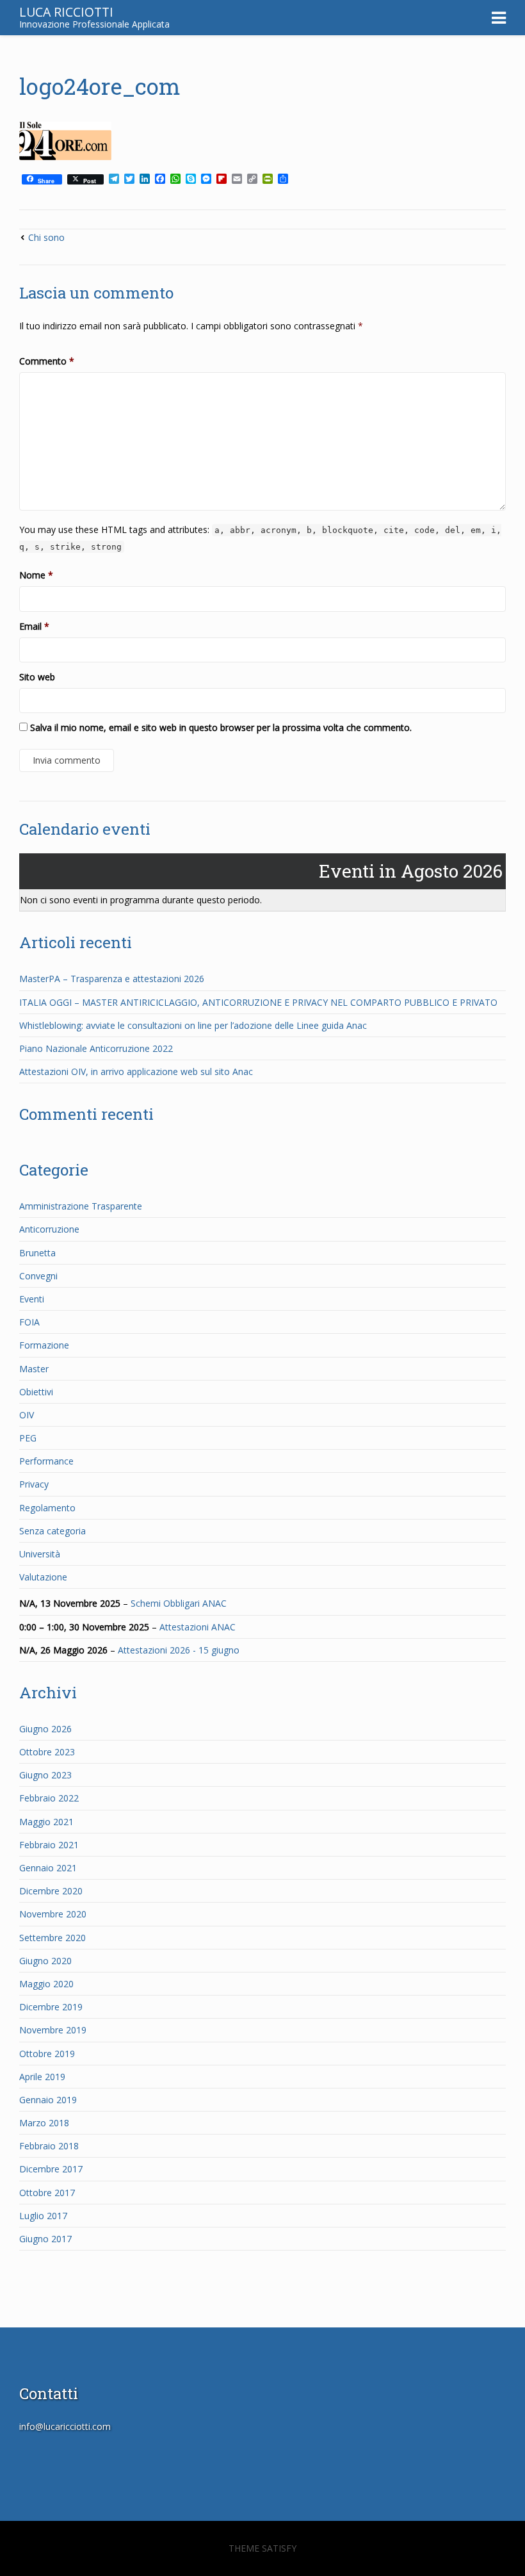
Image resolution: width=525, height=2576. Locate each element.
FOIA (29, 1322)
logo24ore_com (100, 86)
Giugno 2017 (45, 2239)
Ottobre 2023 (47, 1752)
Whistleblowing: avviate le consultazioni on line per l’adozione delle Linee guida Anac (193, 1025)
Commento (47, 361)
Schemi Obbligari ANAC (179, 1603)
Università (40, 1554)
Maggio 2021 (46, 1822)
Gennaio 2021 (48, 1868)
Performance (46, 1461)
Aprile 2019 (42, 2077)
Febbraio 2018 (49, 2146)
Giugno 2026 (45, 1729)
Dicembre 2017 (51, 2169)
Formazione (44, 1345)
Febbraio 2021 (49, 1845)
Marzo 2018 (44, 2123)
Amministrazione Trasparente (81, 1206)
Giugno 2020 (45, 1961)
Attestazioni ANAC (198, 1627)
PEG (28, 1438)
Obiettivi (36, 1392)
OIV (27, 1415)
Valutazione (43, 1577)
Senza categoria (52, 1531)
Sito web (37, 677)
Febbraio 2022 (49, 1798)
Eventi (32, 1299)
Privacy (34, 1484)
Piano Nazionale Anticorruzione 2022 (96, 1048)
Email (34, 626)
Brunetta (37, 1253)
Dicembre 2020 (51, 1891)
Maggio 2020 (46, 1984)
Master (34, 1369)
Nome (36, 575)
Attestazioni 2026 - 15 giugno (179, 1650)
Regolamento (47, 1508)
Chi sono (46, 237)
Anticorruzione (49, 1229)
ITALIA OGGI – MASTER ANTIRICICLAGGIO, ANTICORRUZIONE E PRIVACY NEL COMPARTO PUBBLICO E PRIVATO (258, 1002)
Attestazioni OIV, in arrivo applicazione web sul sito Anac (136, 1071)
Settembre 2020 (52, 1938)
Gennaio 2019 (48, 2100)
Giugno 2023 (45, 1775)
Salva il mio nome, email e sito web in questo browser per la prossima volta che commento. (221, 727)
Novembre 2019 (53, 2030)
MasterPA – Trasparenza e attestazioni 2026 (112, 979)
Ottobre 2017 (47, 2193)
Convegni (38, 1276)
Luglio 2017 (43, 2216)
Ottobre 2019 (47, 2054)
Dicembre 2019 (51, 2007)
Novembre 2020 (53, 1914)
